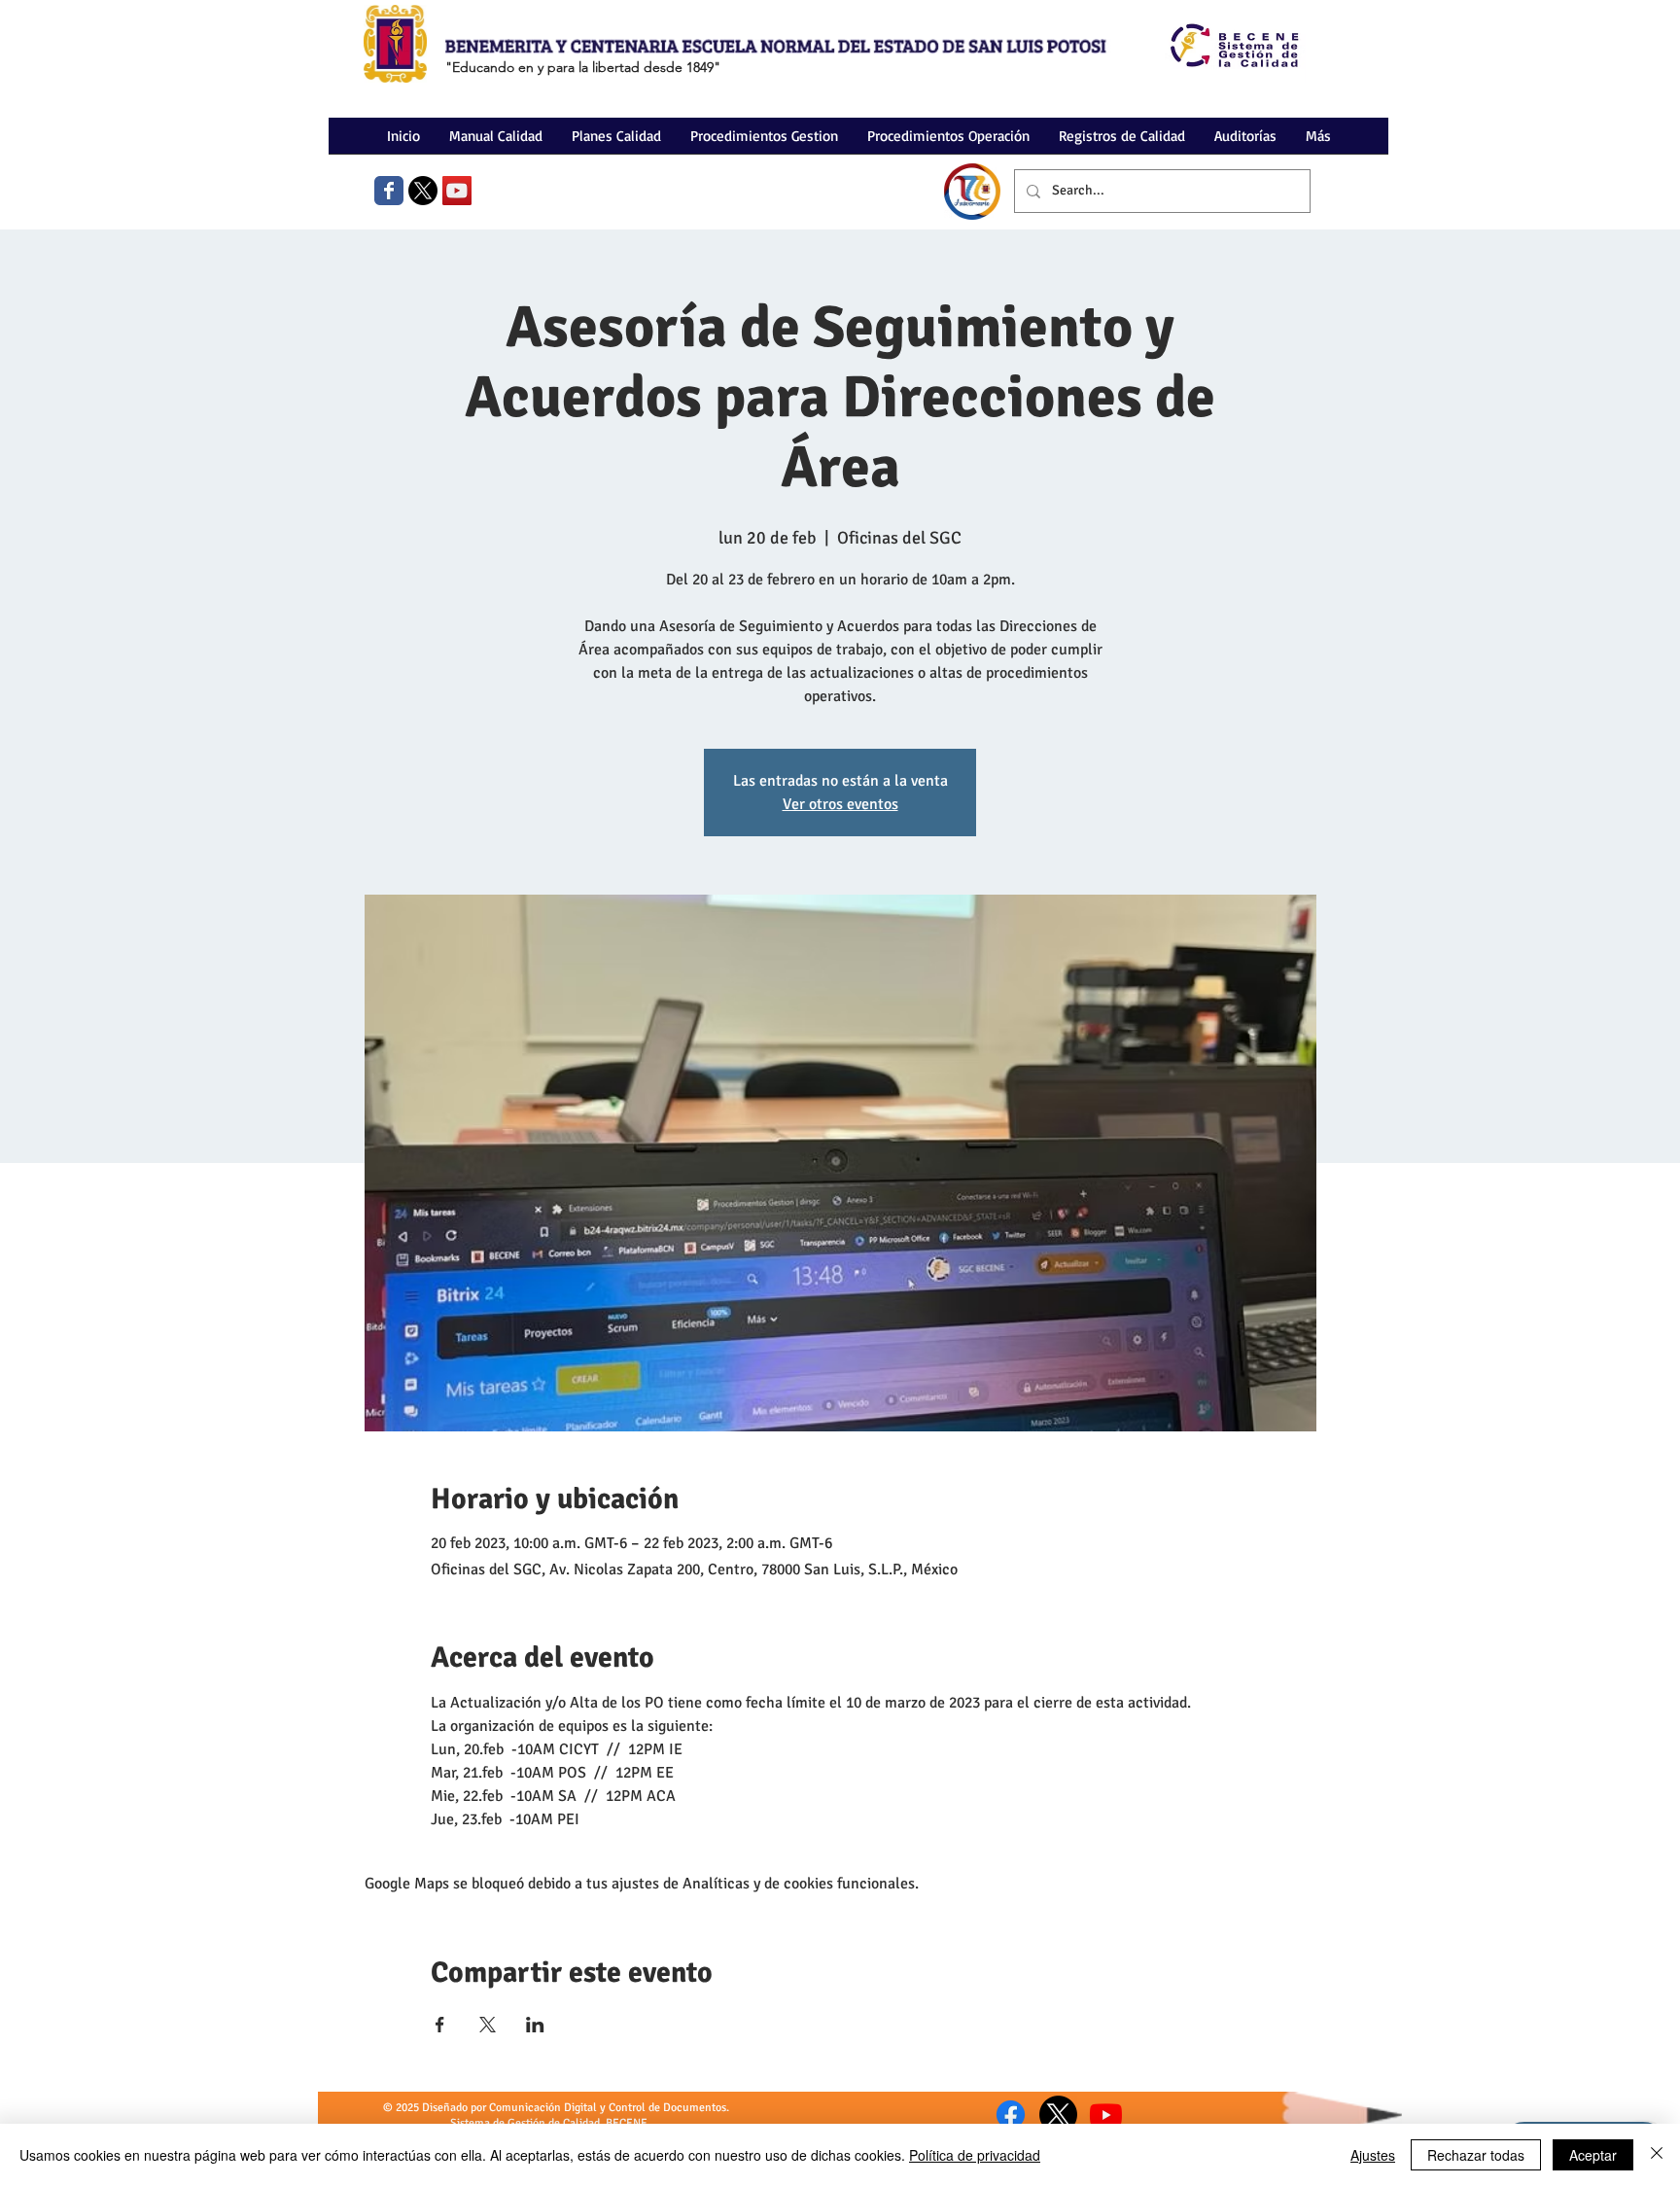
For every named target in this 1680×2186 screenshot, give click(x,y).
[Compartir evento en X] (488, 2025)
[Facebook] (1011, 2115)
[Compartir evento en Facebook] (440, 2025)
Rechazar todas (1476, 2155)
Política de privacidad (975, 2155)
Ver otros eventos (840, 804)
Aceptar (1593, 2155)
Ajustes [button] (1373, 2155)
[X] (423, 191)
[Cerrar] (1657, 2155)
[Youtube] (1106, 2115)
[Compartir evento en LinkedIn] (535, 2025)
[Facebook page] (389, 191)
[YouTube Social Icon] (457, 191)
